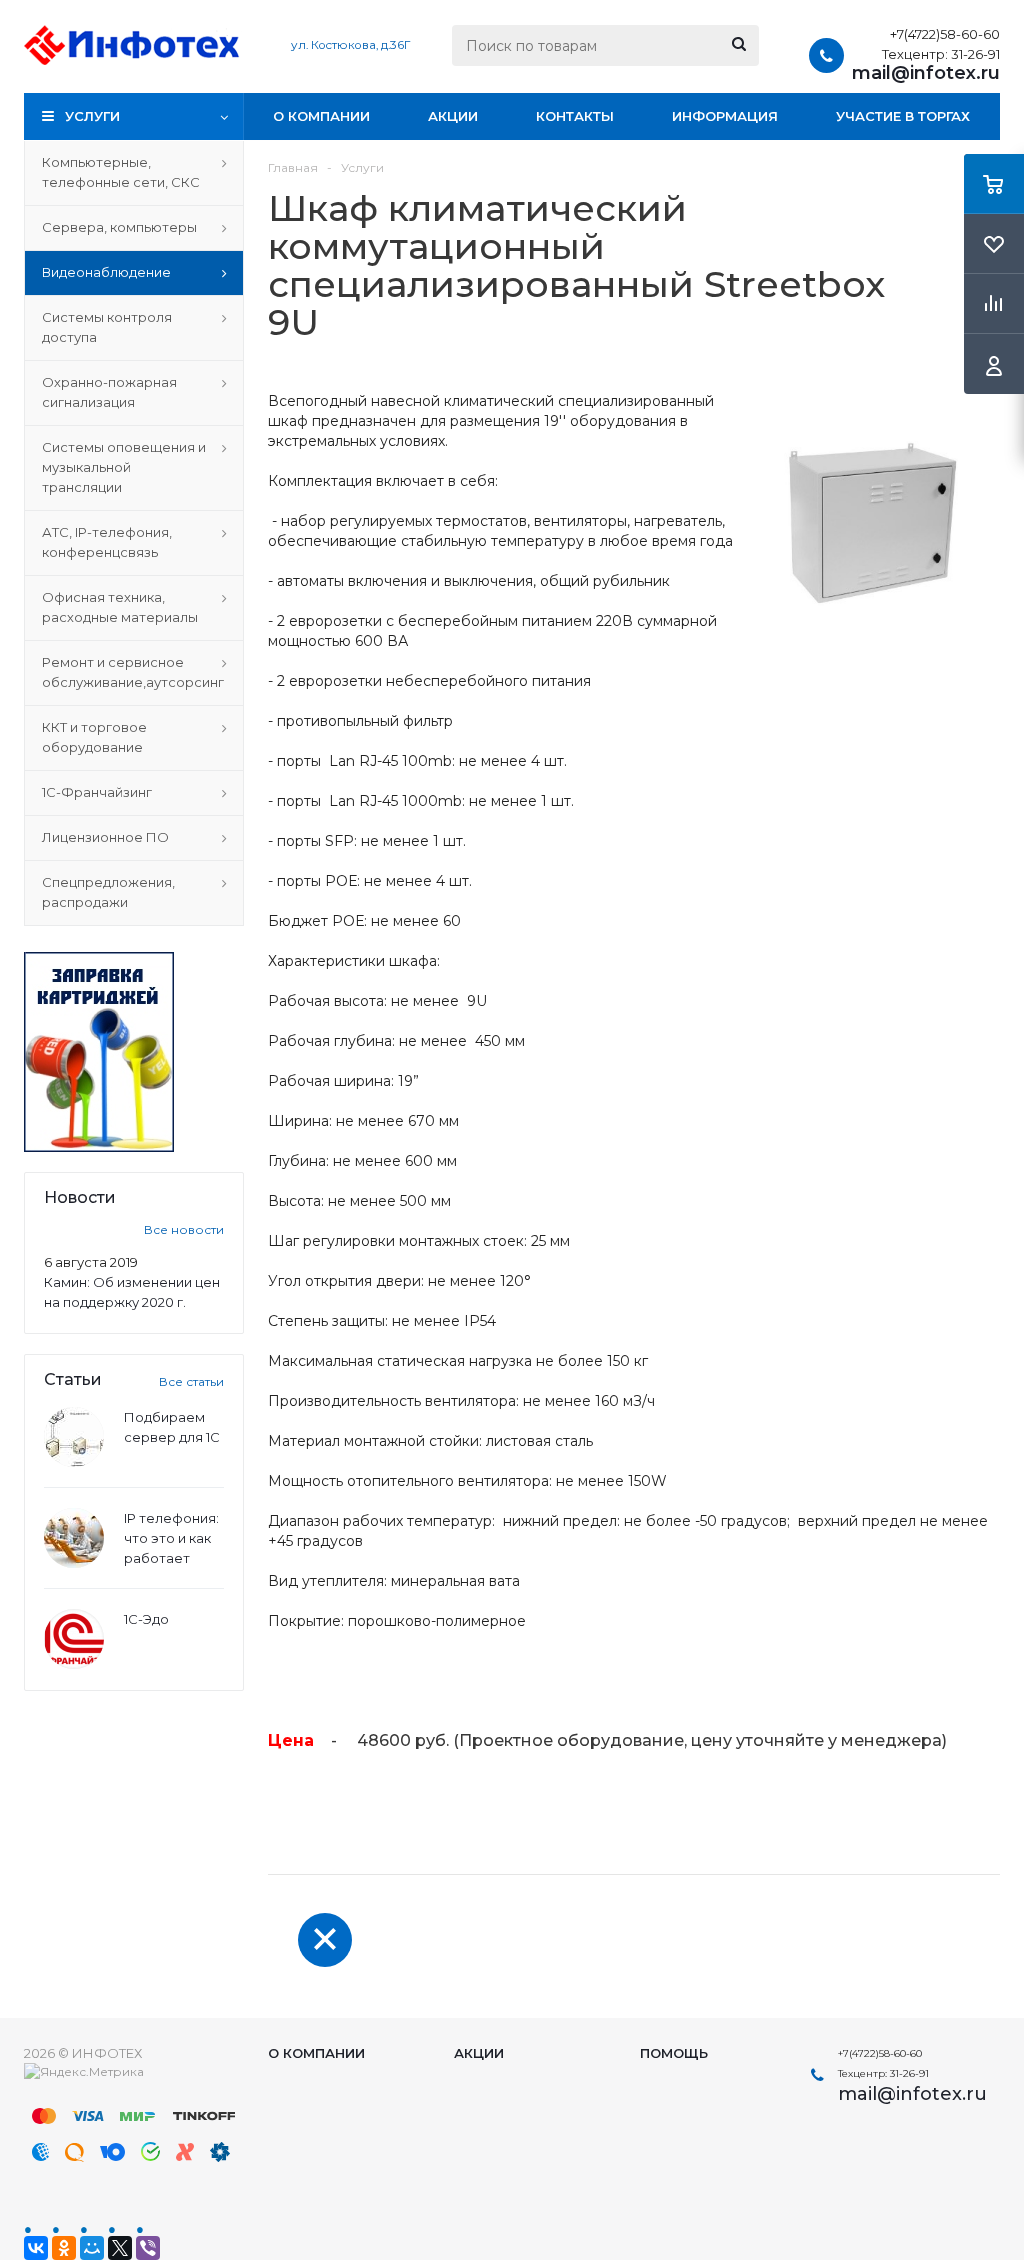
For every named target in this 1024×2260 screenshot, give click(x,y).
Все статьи (191, 1381)
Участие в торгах (903, 116)
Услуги (92, 116)
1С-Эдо (146, 1619)
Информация (725, 116)
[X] (120, 2248)
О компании (321, 116)
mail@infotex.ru (926, 73)
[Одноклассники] (64, 2248)
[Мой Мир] (92, 2248)
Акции (453, 116)
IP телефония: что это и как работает (171, 1538)
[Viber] (148, 2248)
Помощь (674, 2053)
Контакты (575, 116)
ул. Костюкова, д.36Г (350, 45)
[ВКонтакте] (36, 2248)
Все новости (184, 1229)
